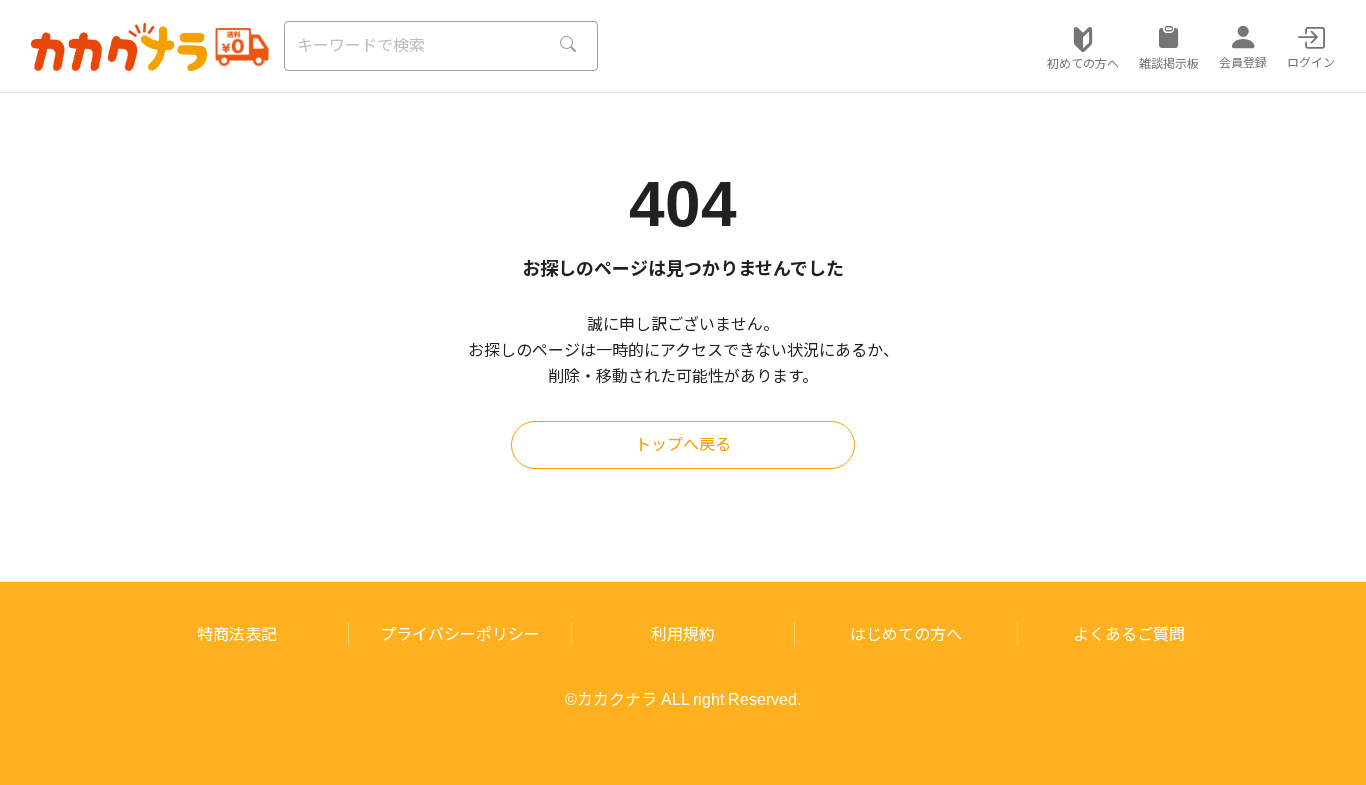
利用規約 (683, 634)
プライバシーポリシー (460, 634)
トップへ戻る (683, 444)
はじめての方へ (906, 634)
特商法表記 (237, 634)
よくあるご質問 (1129, 634)
